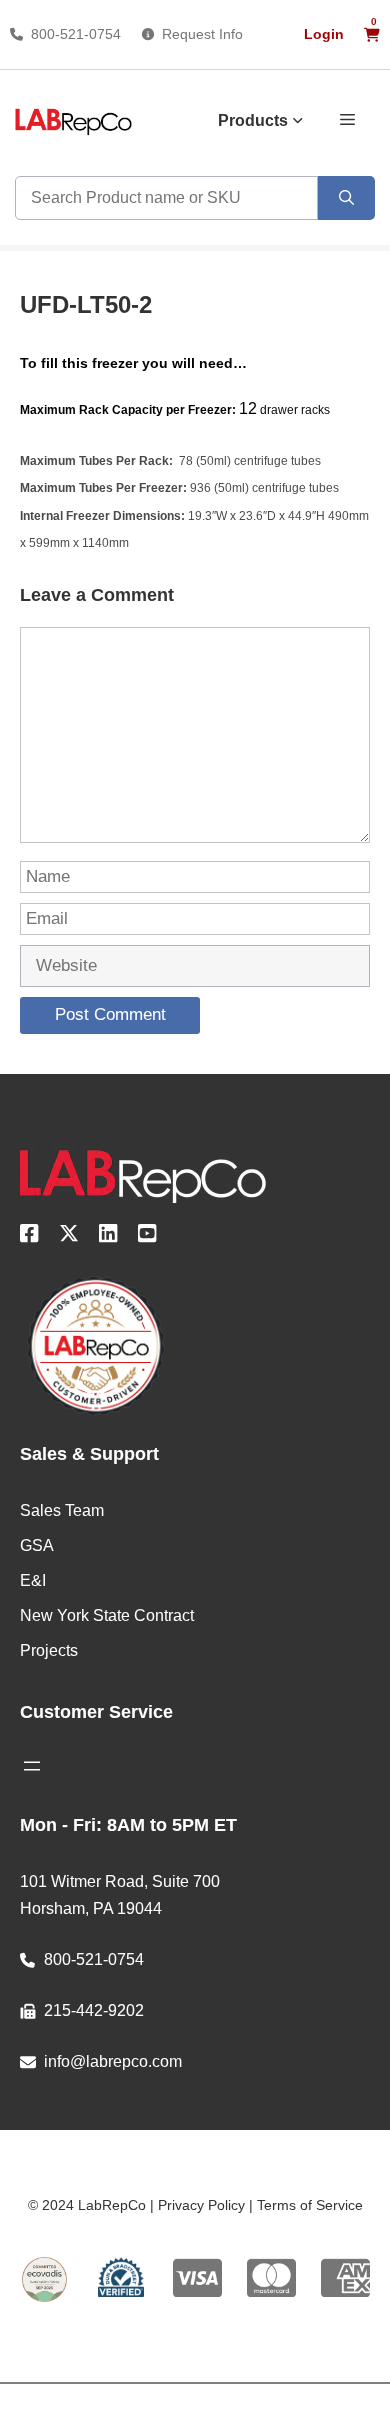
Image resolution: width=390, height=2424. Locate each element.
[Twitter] (69, 1237)
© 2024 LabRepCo (87, 2205)
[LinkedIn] (108, 1237)
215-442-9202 (94, 2010)
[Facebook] (29, 1237)
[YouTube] (147, 1237)
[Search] (346, 198)
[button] (347, 118)
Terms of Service (310, 2205)
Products (253, 120)
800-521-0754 (76, 34)
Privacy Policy (201, 2205)
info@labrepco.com (113, 2061)
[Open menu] (32, 1766)
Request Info (202, 34)
